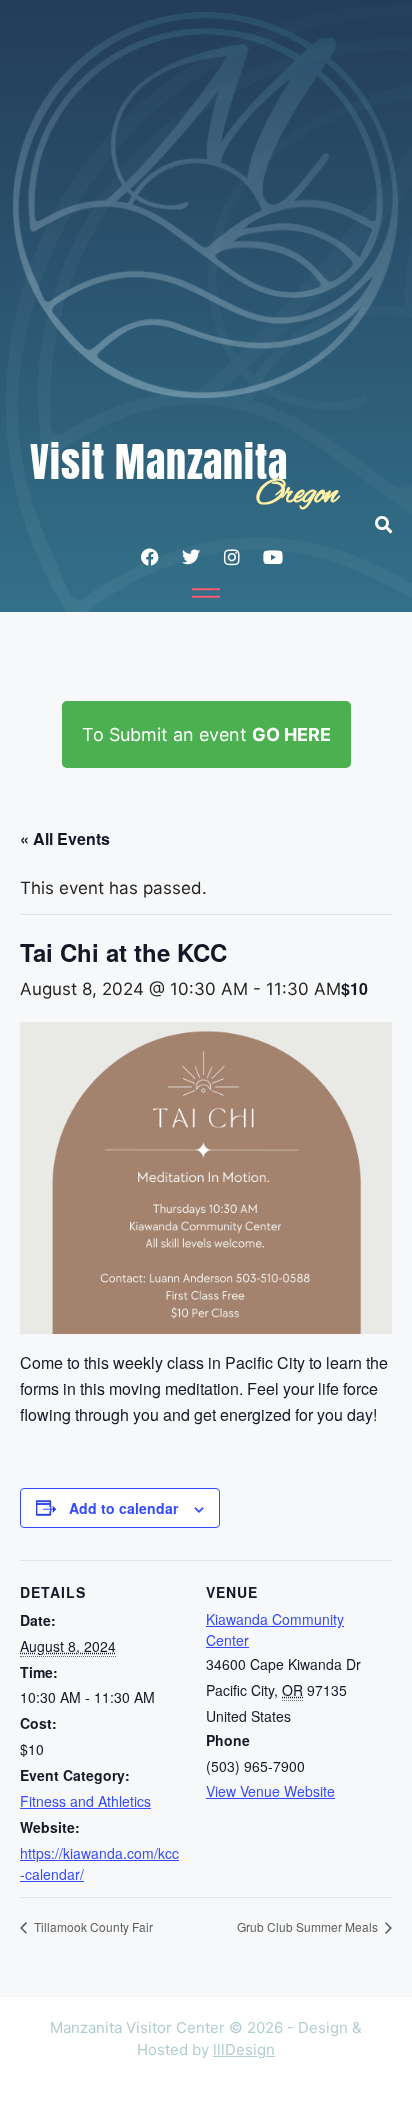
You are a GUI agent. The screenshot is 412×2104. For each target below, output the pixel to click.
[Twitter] (191, 557)
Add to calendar (123, 1508)
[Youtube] (273, 557)
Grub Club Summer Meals (309, 1926)
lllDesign (244, 2049)
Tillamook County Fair (92, 1926)
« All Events (65, 838)
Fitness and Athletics (85, 1801)
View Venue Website (270, 1791)
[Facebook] (150, 557)
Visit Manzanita (159, 462)
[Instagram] (232, 557)
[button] (393, 524)
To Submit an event (206, 734)
